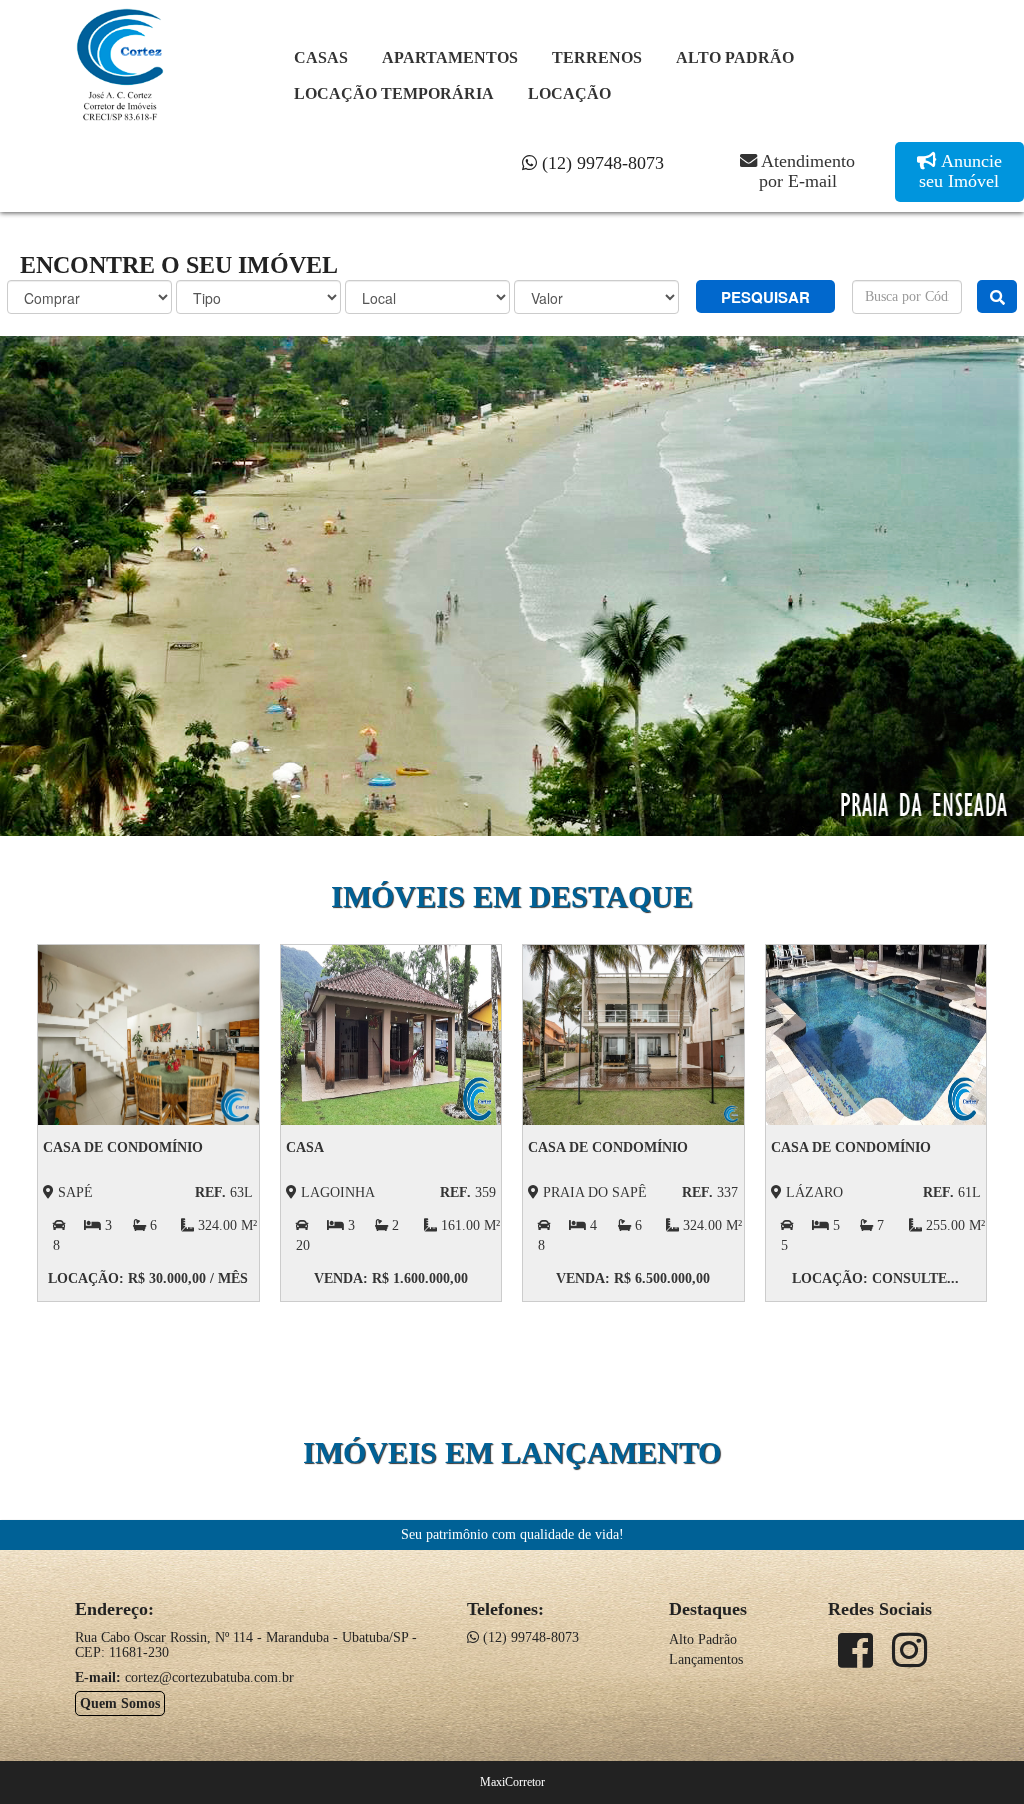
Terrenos (597, 57)
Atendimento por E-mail (806, 171)
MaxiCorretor (512, 1782)
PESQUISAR (765, 297)
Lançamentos (706, 1659)
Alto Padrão (735, 57)
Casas (321, 57)
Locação (569, 93)
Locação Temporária (394, 93)
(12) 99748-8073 (600, 163)
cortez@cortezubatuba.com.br (209, 1677)
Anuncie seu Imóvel (960, 171)
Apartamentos (450, 57)
